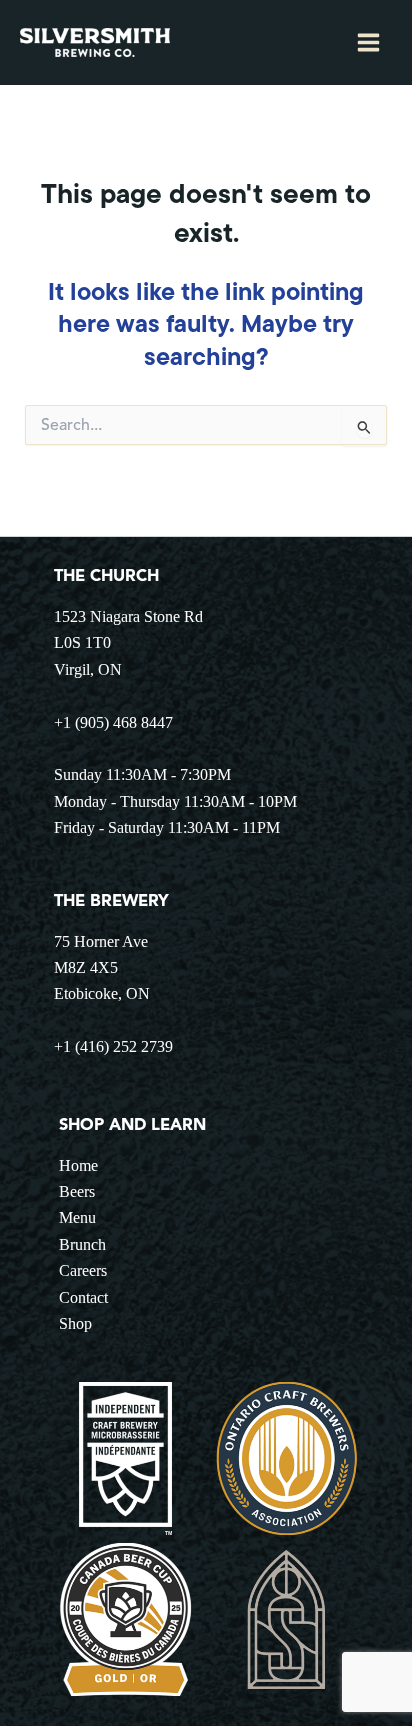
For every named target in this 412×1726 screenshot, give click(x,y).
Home (78, 1165)
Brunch (82, 1244)
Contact (83, 1297)
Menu (77, 1217)
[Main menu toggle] (368, 43)
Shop (75, 1323)
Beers (77, 1191)
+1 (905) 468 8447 (113, 722)
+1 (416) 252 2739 (113, 1046)
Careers (83, 1270)
